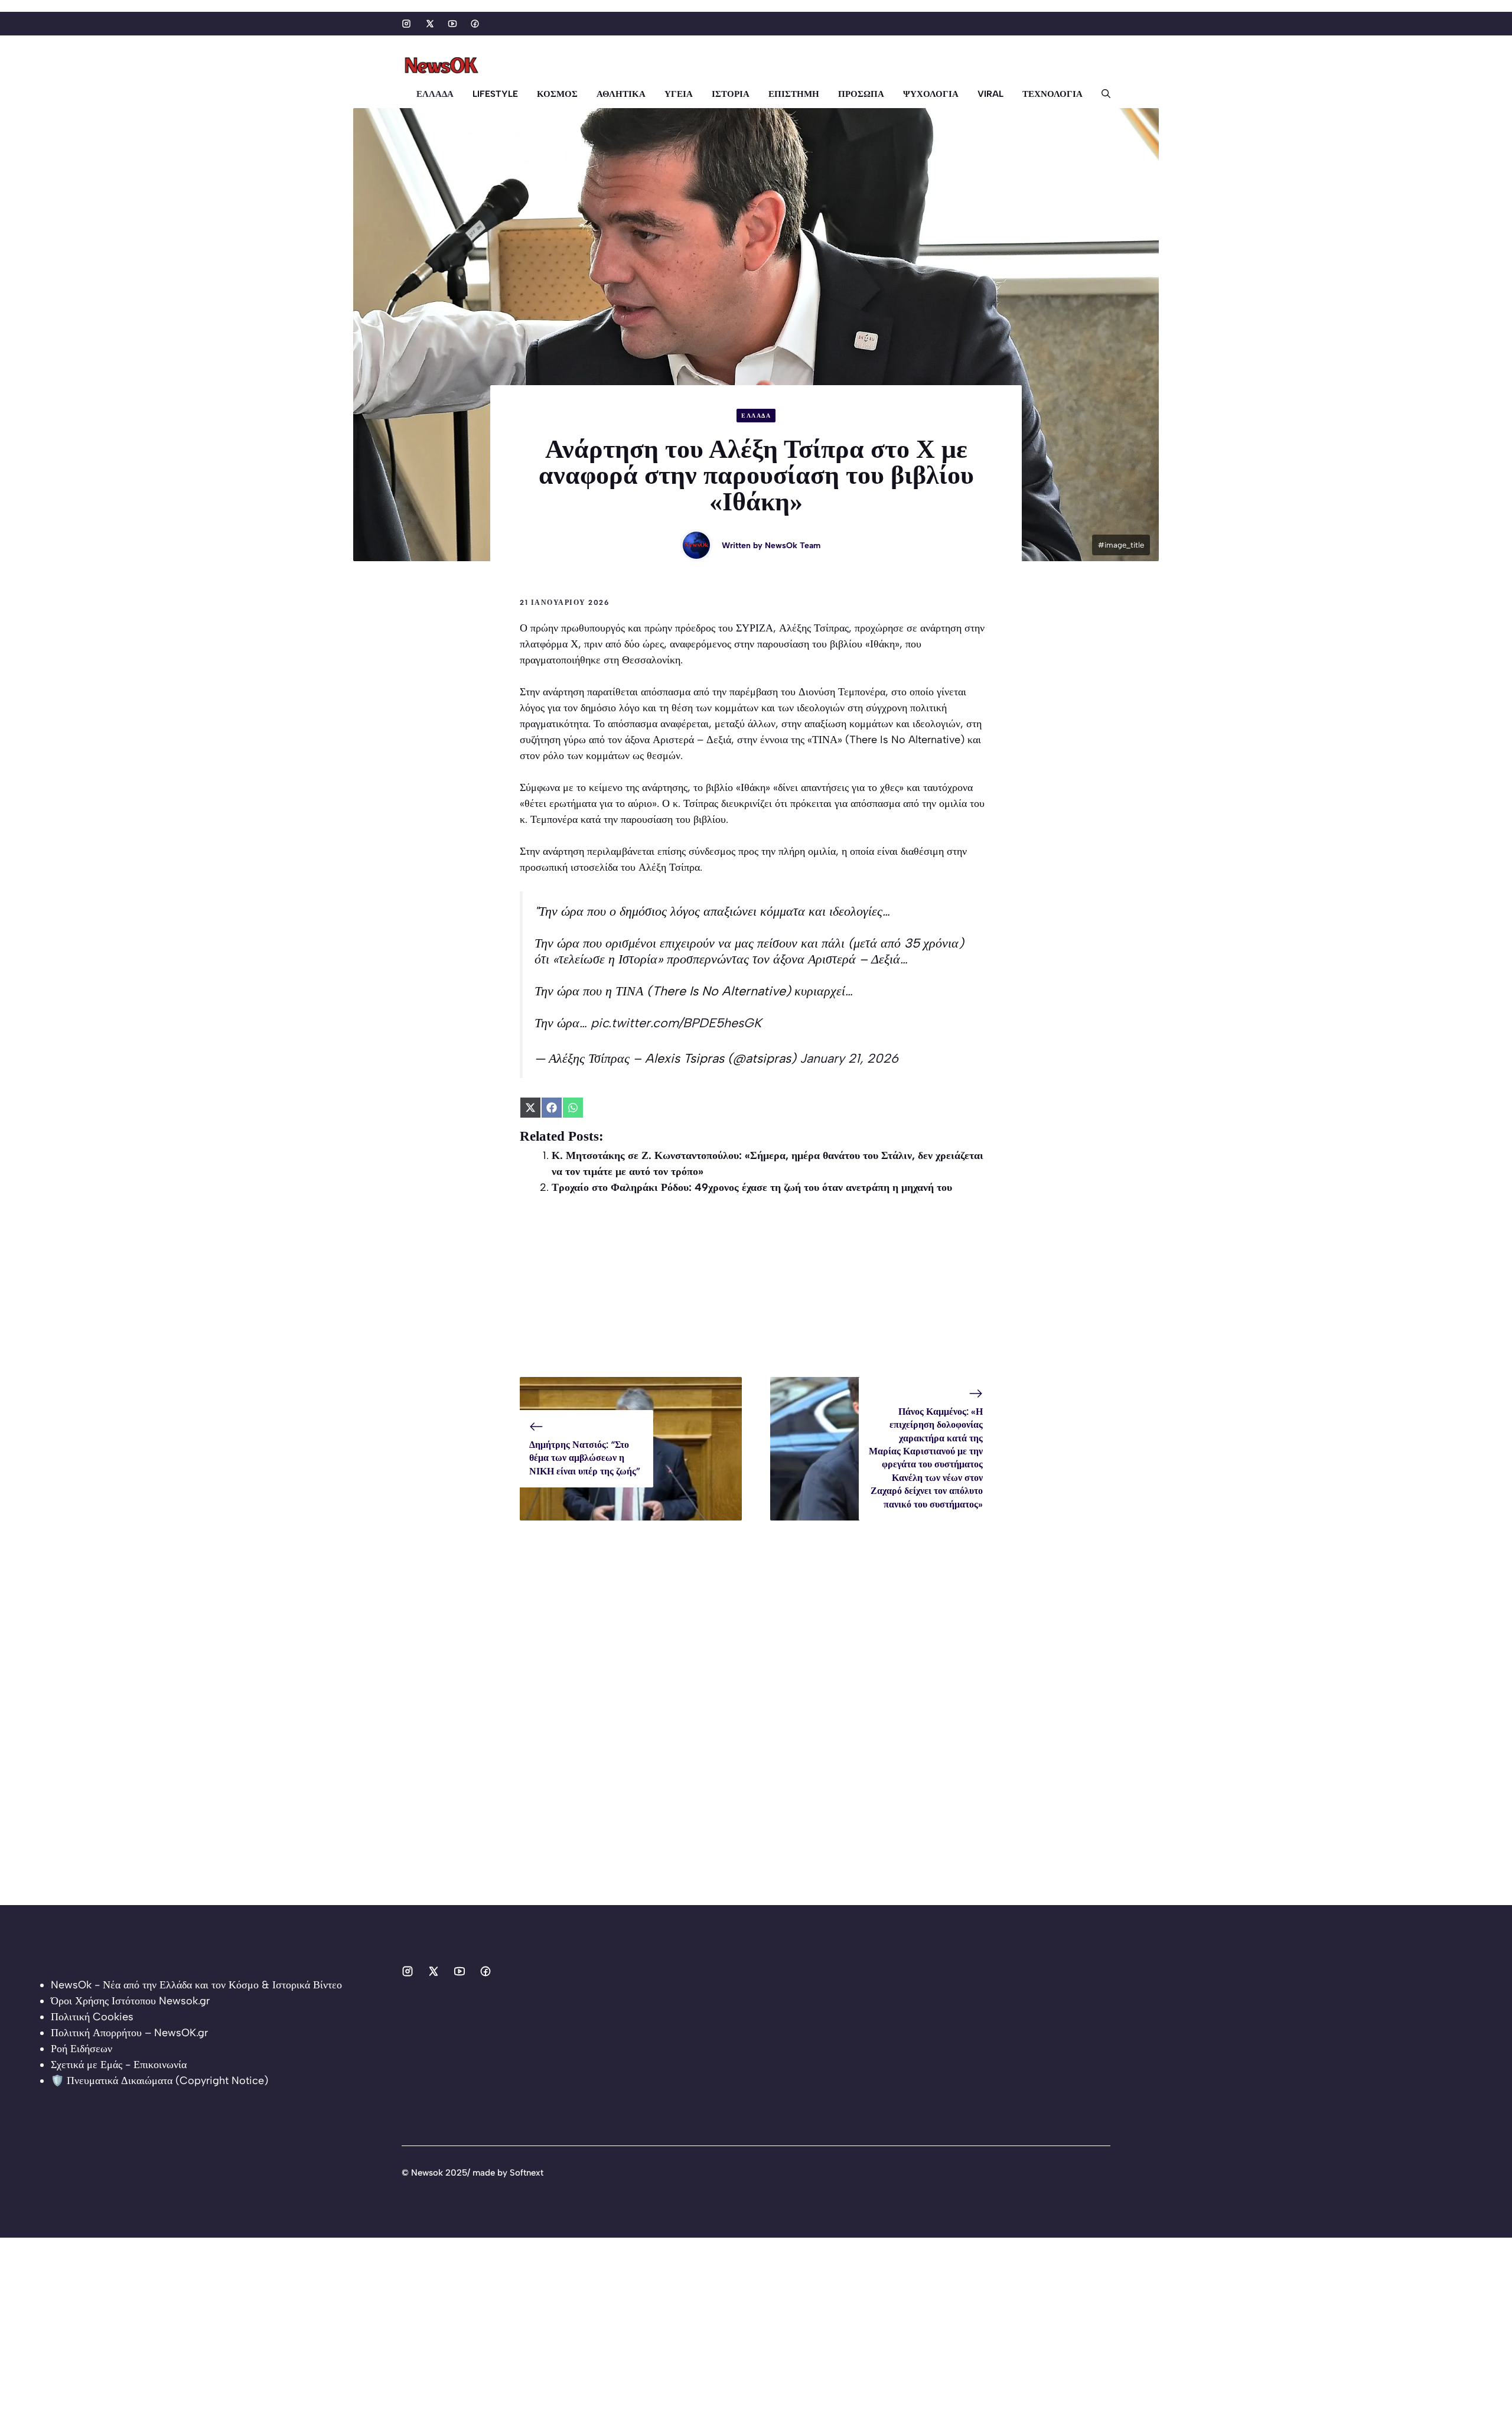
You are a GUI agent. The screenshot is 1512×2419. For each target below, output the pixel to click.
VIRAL (990, 94)
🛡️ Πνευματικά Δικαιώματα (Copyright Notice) (159, 2081)
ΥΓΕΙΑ (679, 94)
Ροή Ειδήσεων (82, 2049)
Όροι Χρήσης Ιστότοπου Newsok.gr (130, 2001)
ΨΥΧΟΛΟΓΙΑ (931, 94)
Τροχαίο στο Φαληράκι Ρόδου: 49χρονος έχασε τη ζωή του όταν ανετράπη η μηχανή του (752, 1187)
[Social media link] (406, 24)
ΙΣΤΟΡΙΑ (731, 94)
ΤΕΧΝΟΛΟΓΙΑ (1052, 94)
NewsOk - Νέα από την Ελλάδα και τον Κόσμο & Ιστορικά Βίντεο (196, 1985)
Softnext (527, 2173)
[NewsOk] (443, 66)
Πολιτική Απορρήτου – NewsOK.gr (129, 2033)
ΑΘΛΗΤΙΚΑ (621, 94)
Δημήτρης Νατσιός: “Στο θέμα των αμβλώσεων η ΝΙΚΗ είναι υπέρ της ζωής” (585, 1458)
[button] (1101, 94)
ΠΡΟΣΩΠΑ (861, 94)
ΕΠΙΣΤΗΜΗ (794, 94)
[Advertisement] (756, 1294)
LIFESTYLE (495, 94)
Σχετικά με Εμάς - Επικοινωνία (119, 2065)
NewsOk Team (793, 546)
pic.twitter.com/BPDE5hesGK (676, 1023)
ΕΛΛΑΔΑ (435, 94)
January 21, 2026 (849, 1058)
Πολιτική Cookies (92, 2017)
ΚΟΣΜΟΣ (557, 94)
